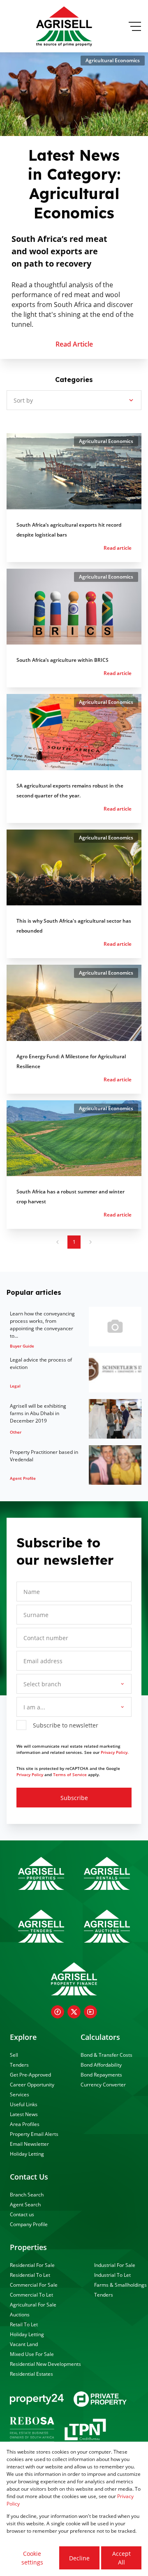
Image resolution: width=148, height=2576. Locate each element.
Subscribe (74, 1798)
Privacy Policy (30, 1774)
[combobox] (73, 1684)
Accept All (121, 2558)
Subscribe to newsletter (66, 1725)
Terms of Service (70, 1774)
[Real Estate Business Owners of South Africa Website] (32, 2431)
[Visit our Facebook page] (58, 2012)
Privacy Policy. (115, 1752)
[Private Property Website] (100, 2399)
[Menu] (135, 26)
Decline (79, 2558)
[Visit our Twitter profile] (74, 2012)
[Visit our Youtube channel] (90, 2012)
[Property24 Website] (37, 2399)
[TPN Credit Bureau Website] (85, 2431)
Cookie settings (32, 2558)
